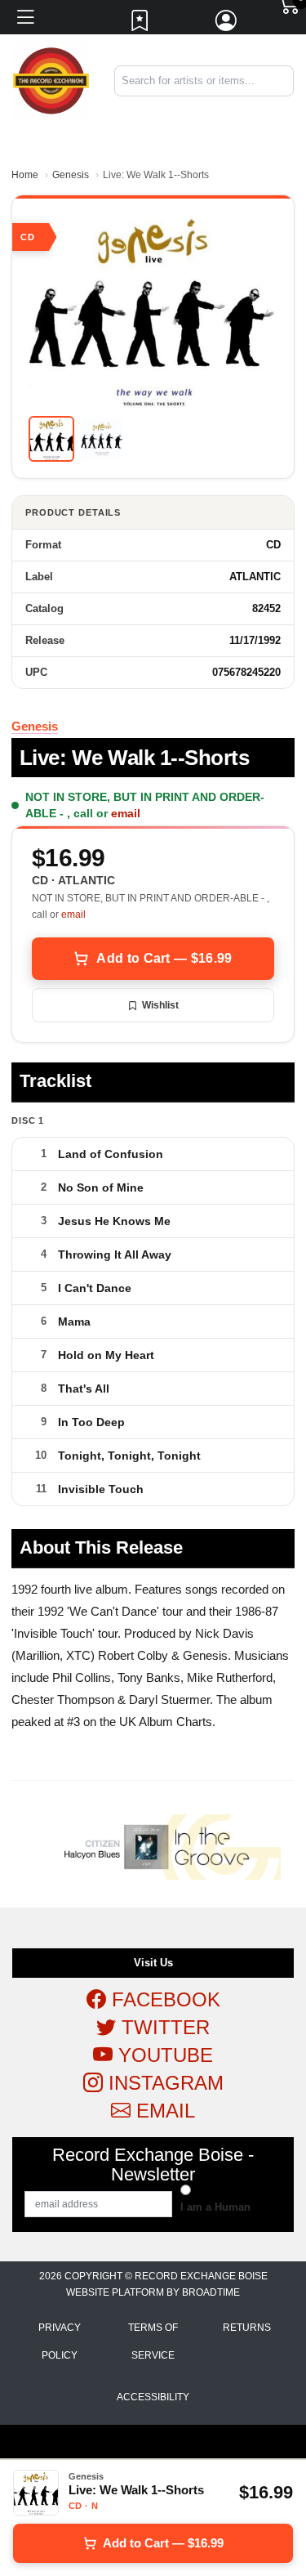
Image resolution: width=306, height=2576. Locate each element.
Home (25, 175)
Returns (247, 2328)
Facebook (163, 1999)
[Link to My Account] (227, 25)
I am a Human (215, 2207)
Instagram (163, 2083)
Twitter (163, 2027)
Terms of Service (153, 2341)
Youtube (163, 2055)
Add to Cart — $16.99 (164, 958)
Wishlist (160, 1005)
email (126, 813)
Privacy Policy (60, 2341)
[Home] (51, 80)
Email (163, 2111)
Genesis (71, 175)
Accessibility (153, 2397)
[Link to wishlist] (140, 25)
